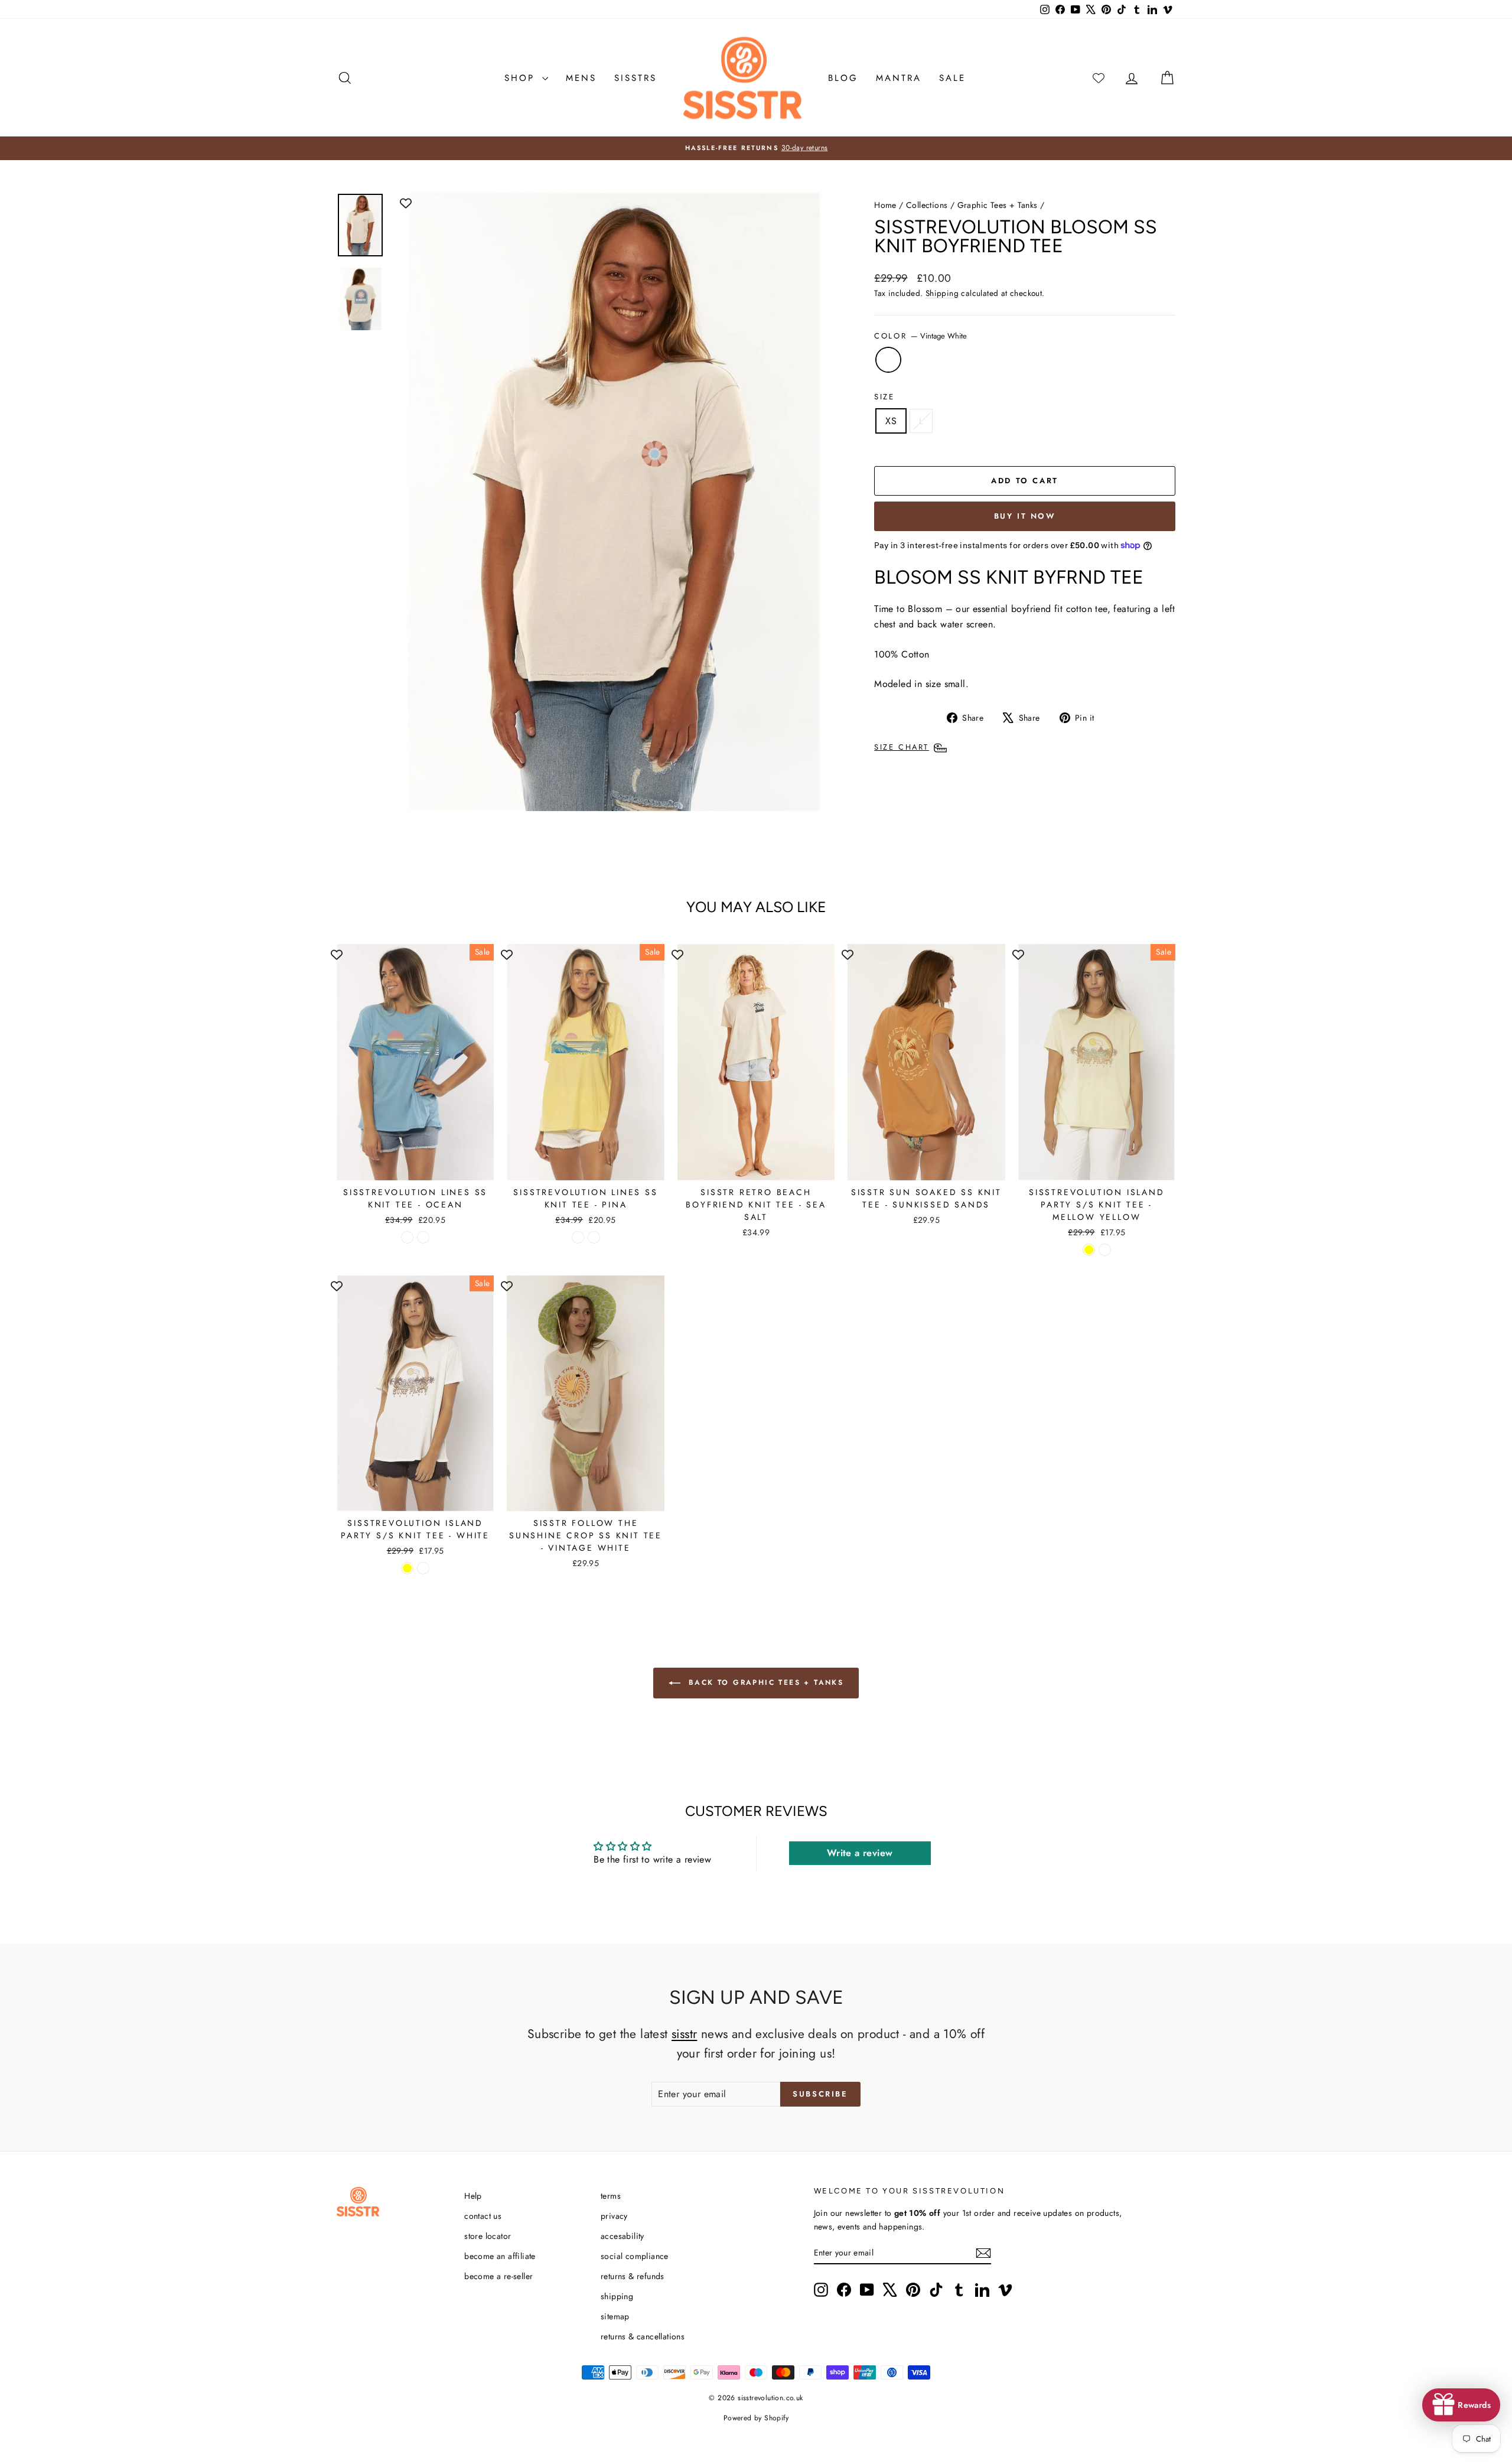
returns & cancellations (643, 2336)
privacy (614, 2216)
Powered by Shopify (756, 2418)
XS (891, 421)
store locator (488, 2236)
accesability (623, 2236)
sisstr (684, 2034)
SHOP (522, 78)
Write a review (860, 1853)
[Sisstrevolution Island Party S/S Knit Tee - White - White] (423, 1568)
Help (473, 2196)
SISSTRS (636, 78)
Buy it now (1025, 516)
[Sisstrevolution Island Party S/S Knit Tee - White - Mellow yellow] (407, 1568)
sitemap (615, 2316)
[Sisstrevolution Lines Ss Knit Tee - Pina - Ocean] (578, 1237)
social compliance (635, 2256)
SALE (952, 78)
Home (885, 205)
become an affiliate (500, 2256)
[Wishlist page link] (1099, 78)
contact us (483, 2216)
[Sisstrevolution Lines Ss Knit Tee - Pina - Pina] (594, 1237)
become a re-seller (498, 2276)
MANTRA (899, 78)
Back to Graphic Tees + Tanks (765, 1682)
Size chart (902, 747)
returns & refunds (633, 2276)
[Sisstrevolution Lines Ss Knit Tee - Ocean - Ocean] (407, 1237)
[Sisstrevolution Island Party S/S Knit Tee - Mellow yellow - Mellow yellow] (1089, 1250)
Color (920, 336)
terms (611, 2196)
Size (884, 397)
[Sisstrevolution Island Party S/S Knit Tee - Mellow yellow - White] (1105, 1250)
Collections (927, 205)
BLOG (843, 78)
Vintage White (888, 360)
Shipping (942, 293)
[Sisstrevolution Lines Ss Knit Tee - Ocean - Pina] (423, 1237)
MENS (581, 78)
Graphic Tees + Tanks (998, 205)
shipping (617, 2296)
